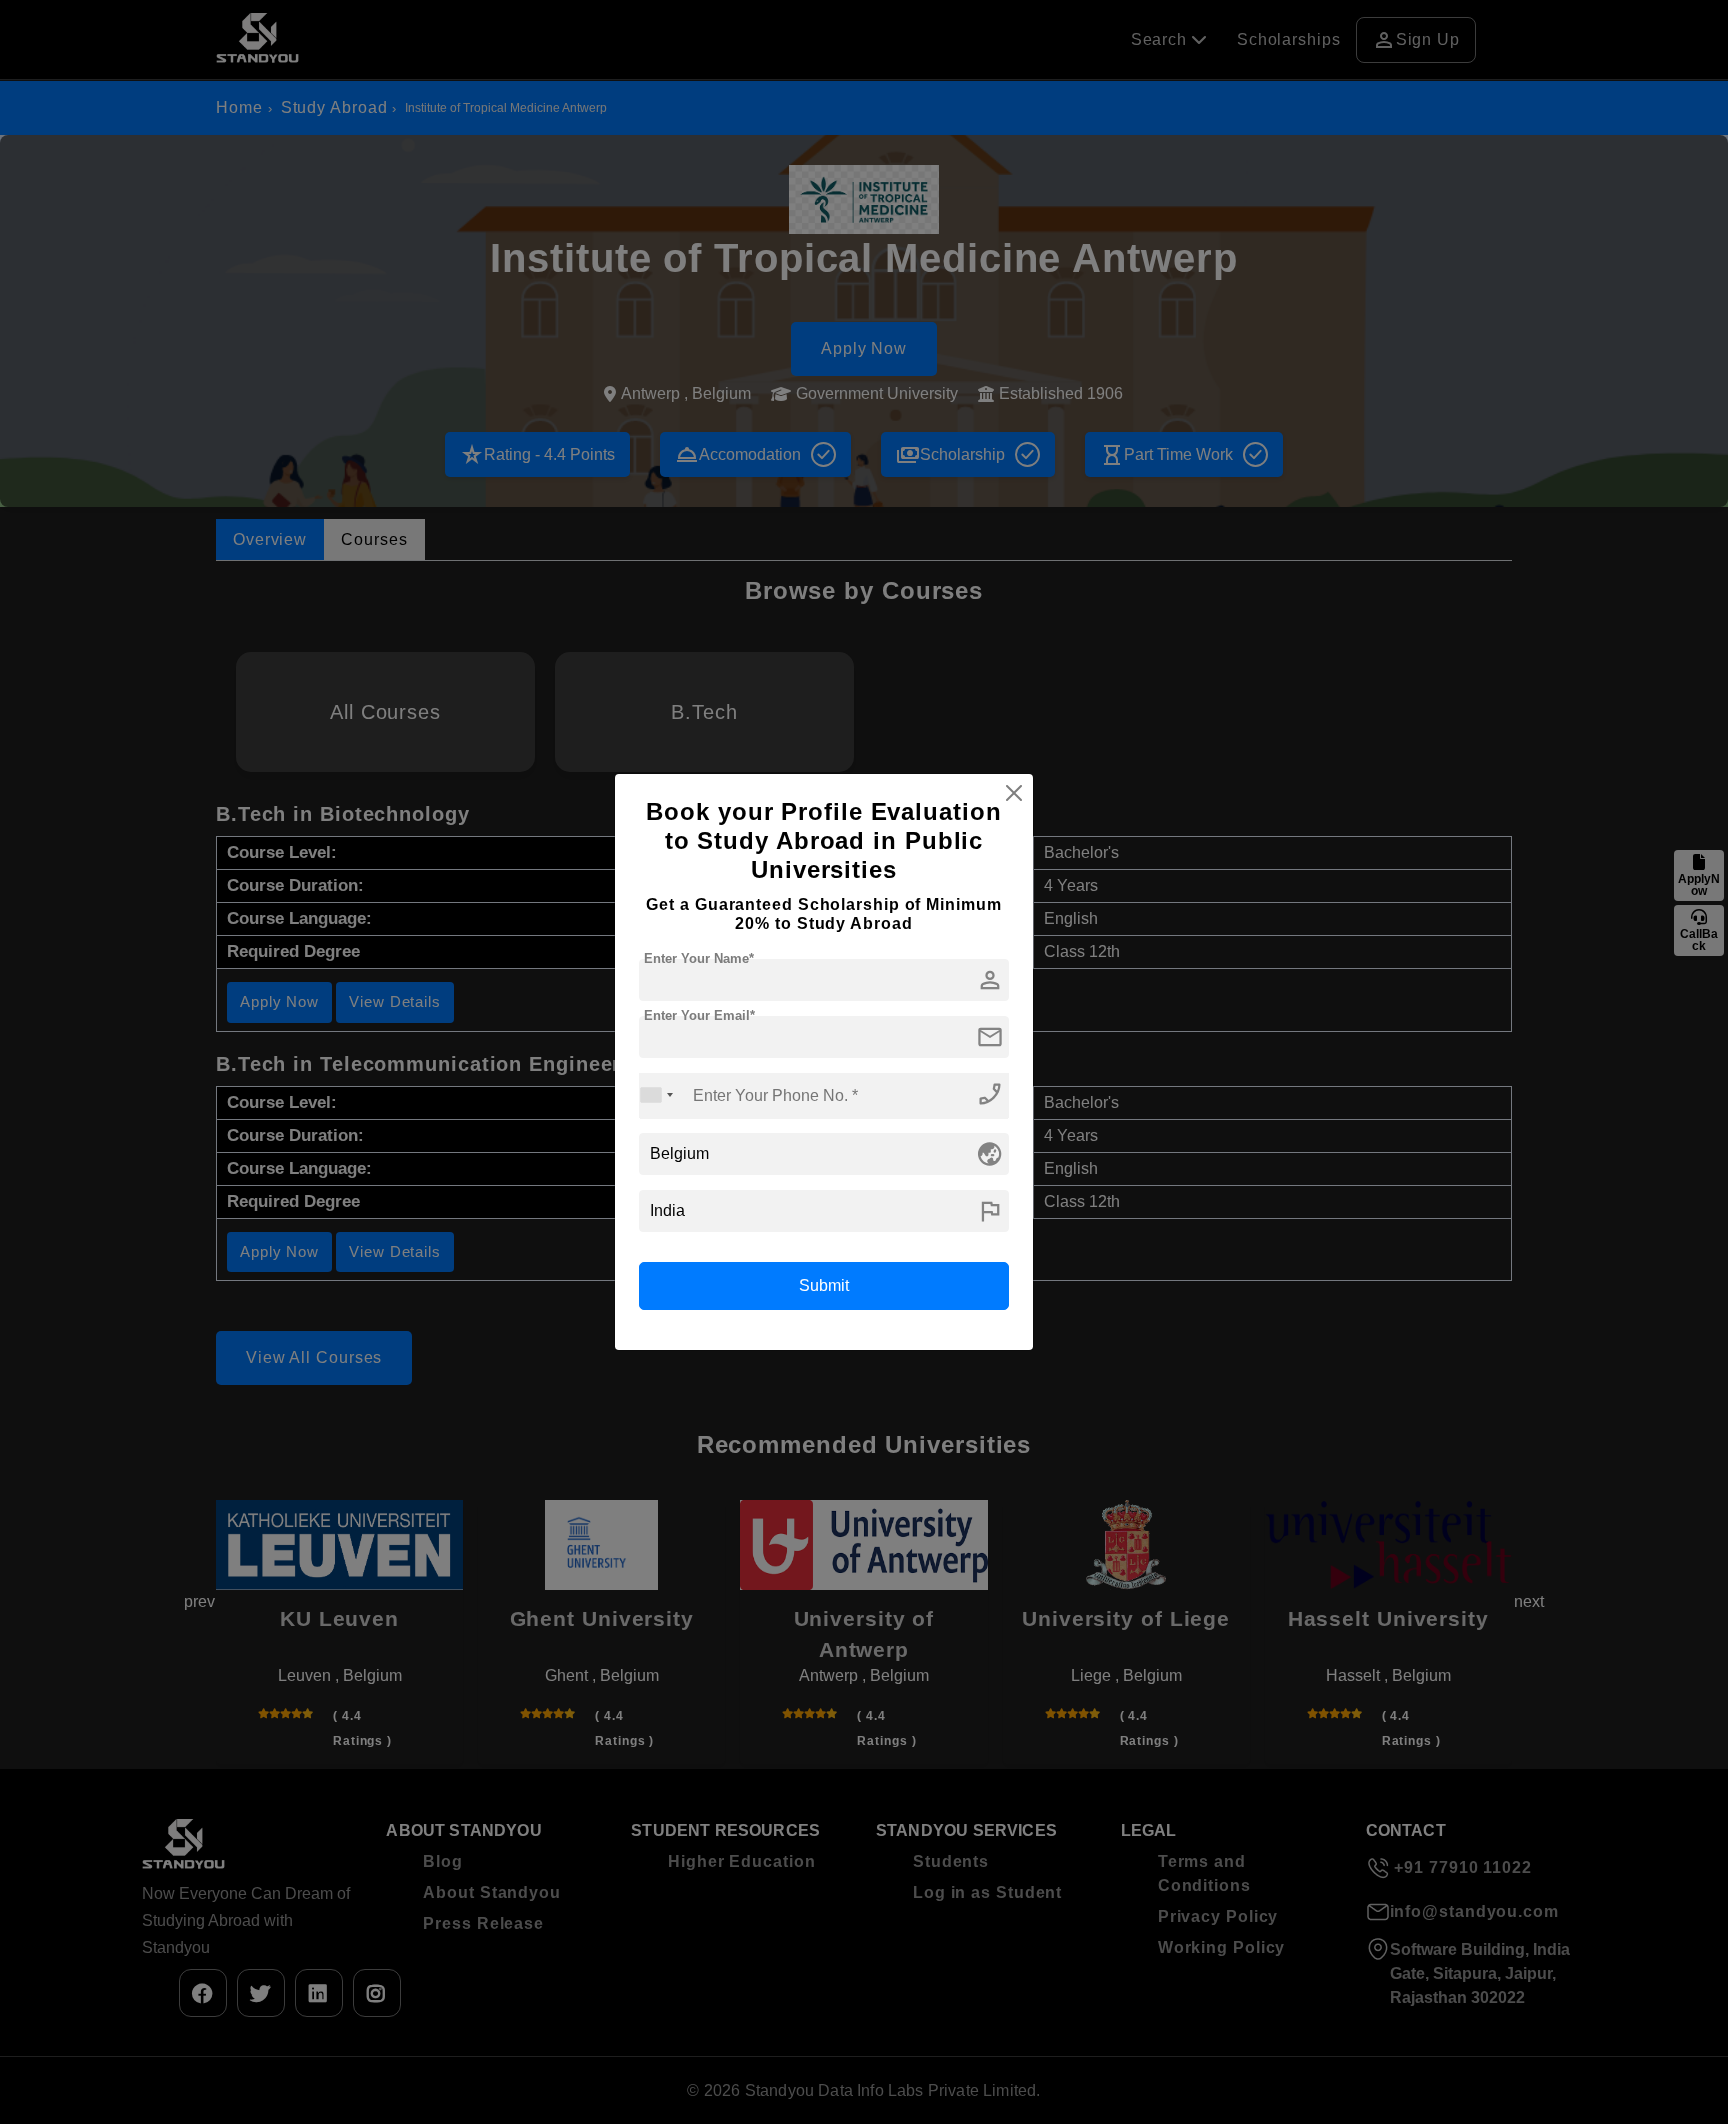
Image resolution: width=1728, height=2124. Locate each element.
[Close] (1014, 793)
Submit (824, 1285)
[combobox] (657, 1095)
